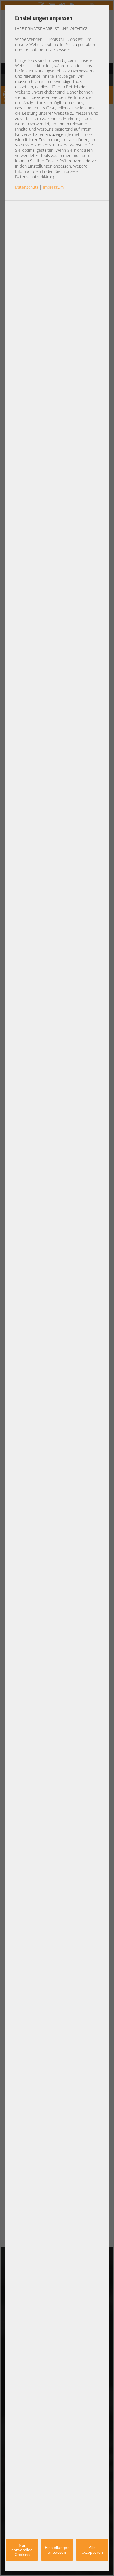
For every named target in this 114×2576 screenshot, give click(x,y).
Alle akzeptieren (92, 2550)
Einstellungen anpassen (57, 2550)
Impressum (53, 187)
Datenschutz (27, 187)
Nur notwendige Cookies (22, 2550)
